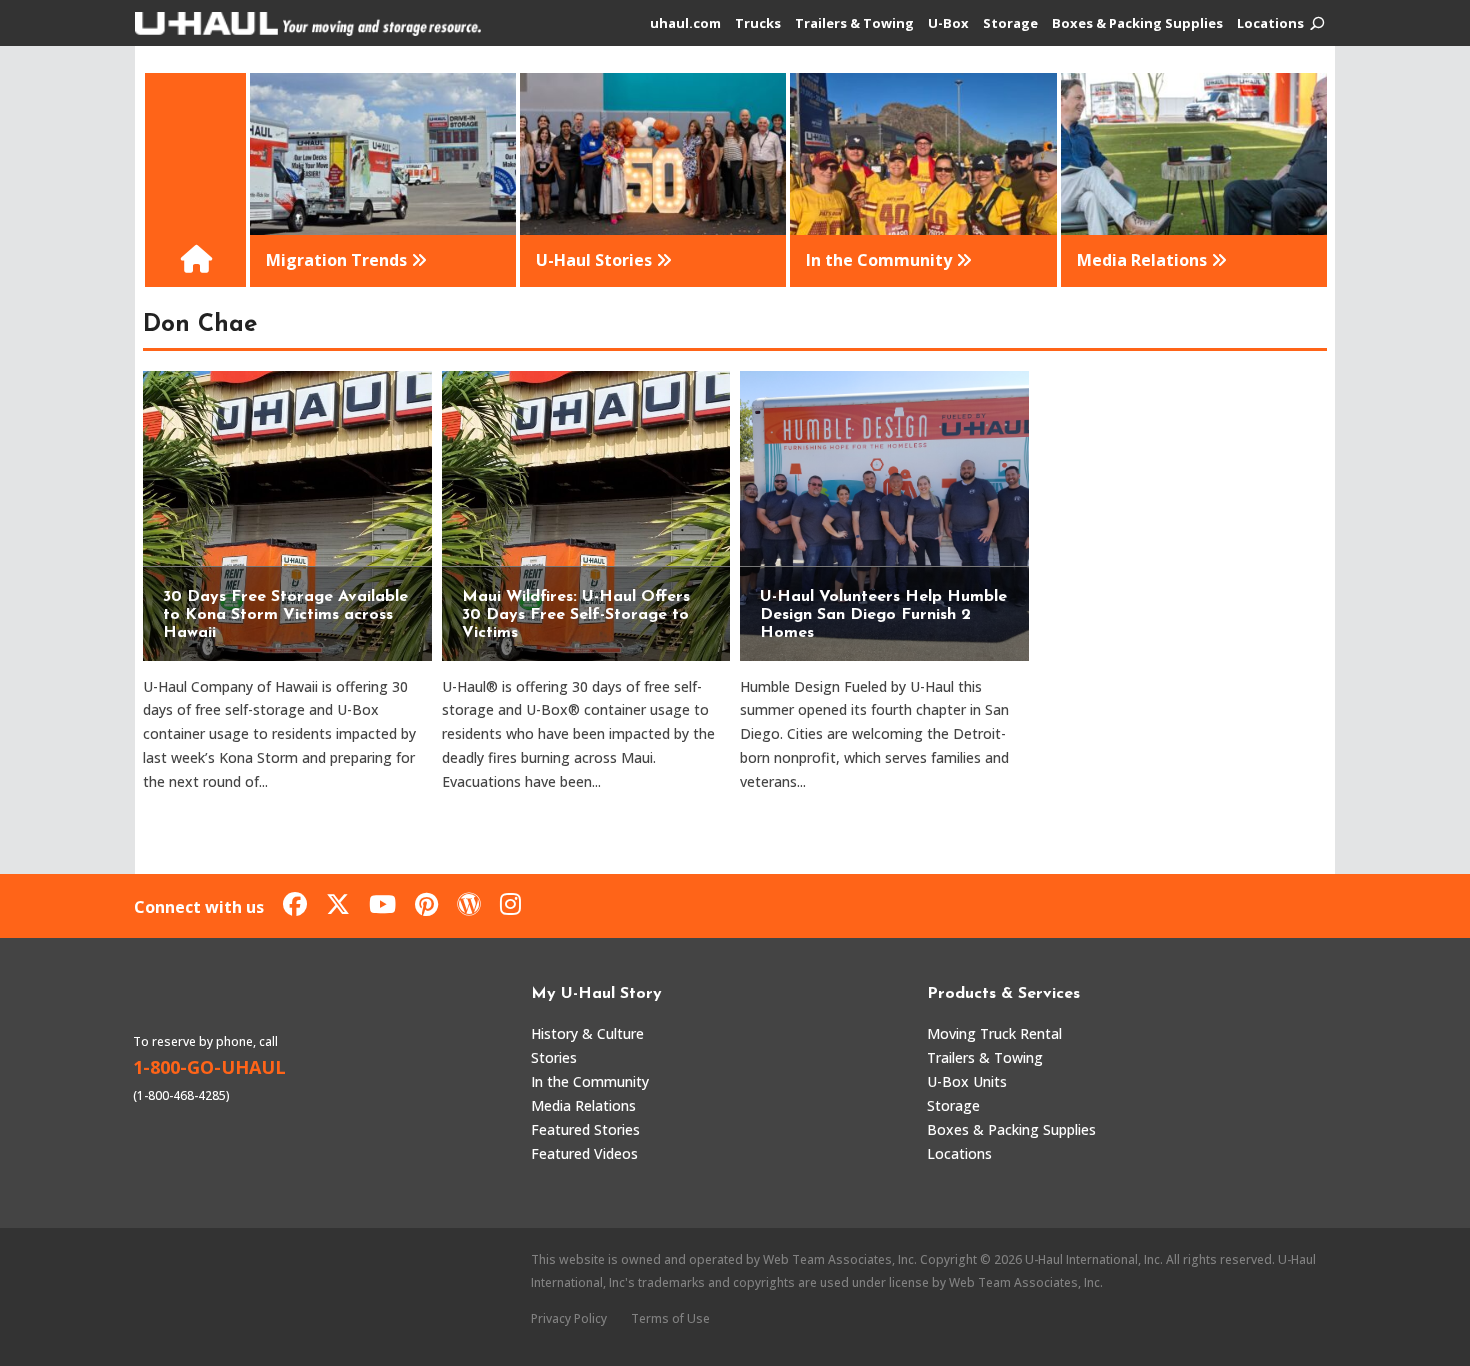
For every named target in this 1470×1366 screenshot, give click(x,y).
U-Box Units (967, 1081)
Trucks (758, 24)
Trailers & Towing (854, 24)
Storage (1010, 24)
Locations (1270, 24)
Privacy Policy (569, 1318)
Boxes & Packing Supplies (1137, 24)
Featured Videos (584, 1153)
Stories (554, 1057)
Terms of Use (670, 1318)
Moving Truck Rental (994, 1033)
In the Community (590, 1081)
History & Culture (587, 1033)
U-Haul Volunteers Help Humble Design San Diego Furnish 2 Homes (883, 615)
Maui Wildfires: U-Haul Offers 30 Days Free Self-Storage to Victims (576, 615)
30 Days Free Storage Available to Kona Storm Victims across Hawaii (285, 615)
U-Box (948, 24)
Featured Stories (585, 1129)
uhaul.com (685, 24)
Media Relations (583, 1105)
